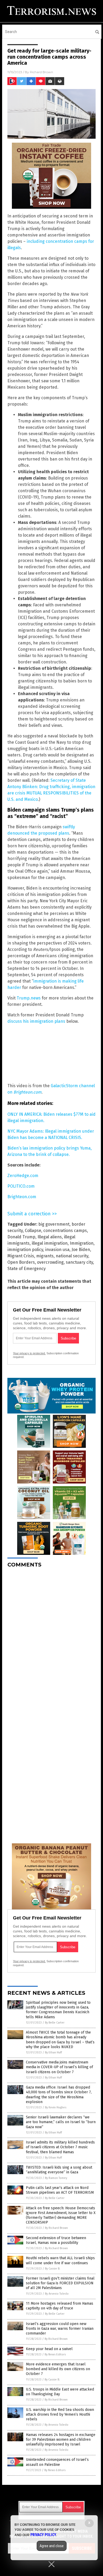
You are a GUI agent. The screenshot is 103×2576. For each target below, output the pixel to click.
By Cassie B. (53, 2269)
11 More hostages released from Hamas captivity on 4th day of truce (60, 2306)
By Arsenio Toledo (57, 2294)
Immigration (82, 1243)
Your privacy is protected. (29, 1353)
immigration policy (25, 1250)
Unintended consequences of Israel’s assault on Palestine (57, 2462)
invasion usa (57, 1250)
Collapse (33, 1231)
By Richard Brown (56, 2228)
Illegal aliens (50, 1237)
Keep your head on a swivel (49, 2349)
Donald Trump (21, 1237)
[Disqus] (51, 1638)
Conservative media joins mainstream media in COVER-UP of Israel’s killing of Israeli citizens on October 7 (59, 2067)
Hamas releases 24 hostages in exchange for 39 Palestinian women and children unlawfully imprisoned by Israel (61, 2440)
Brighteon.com (22, 1197)
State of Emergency (27, 1269)
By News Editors (55, 2354)
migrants (45, 1256)
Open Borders (21, 1262)
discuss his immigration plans (36, 1021)
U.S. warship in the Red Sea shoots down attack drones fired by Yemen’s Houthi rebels (60, 2414)
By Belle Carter (55, 2023)
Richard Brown (41, 72)
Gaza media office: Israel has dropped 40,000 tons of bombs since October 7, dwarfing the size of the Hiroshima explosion (59, 2095)
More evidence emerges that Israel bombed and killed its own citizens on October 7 (58, 2369)
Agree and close (52, 2546)
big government (54, 1224)
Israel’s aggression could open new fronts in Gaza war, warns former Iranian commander (60, 2329)
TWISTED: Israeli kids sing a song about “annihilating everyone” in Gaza (59, 2170)
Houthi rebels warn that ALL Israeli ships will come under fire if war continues (60, 2260)
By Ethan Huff (53, 2052)
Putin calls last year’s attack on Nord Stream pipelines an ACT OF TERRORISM (60, 2190)
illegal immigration (50, 1243)
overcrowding (50, 1262)
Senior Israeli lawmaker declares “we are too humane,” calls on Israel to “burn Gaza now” (61, 2122)
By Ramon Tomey (56, 2178)
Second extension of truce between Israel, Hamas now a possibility (56, 2240)
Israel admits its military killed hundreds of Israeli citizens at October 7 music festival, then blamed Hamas (60, 2147)
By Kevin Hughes (56, 2107)
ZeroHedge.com (23, 1176)
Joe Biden (81, 1250)
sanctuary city (79, 1262)
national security (72, 1256)
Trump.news (29, 998)
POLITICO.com (21, 1186)
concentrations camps (65, 1231)
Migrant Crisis (21, 1256)
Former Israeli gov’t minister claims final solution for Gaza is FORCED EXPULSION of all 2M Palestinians (60, 2283)
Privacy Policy (43, 2535)
